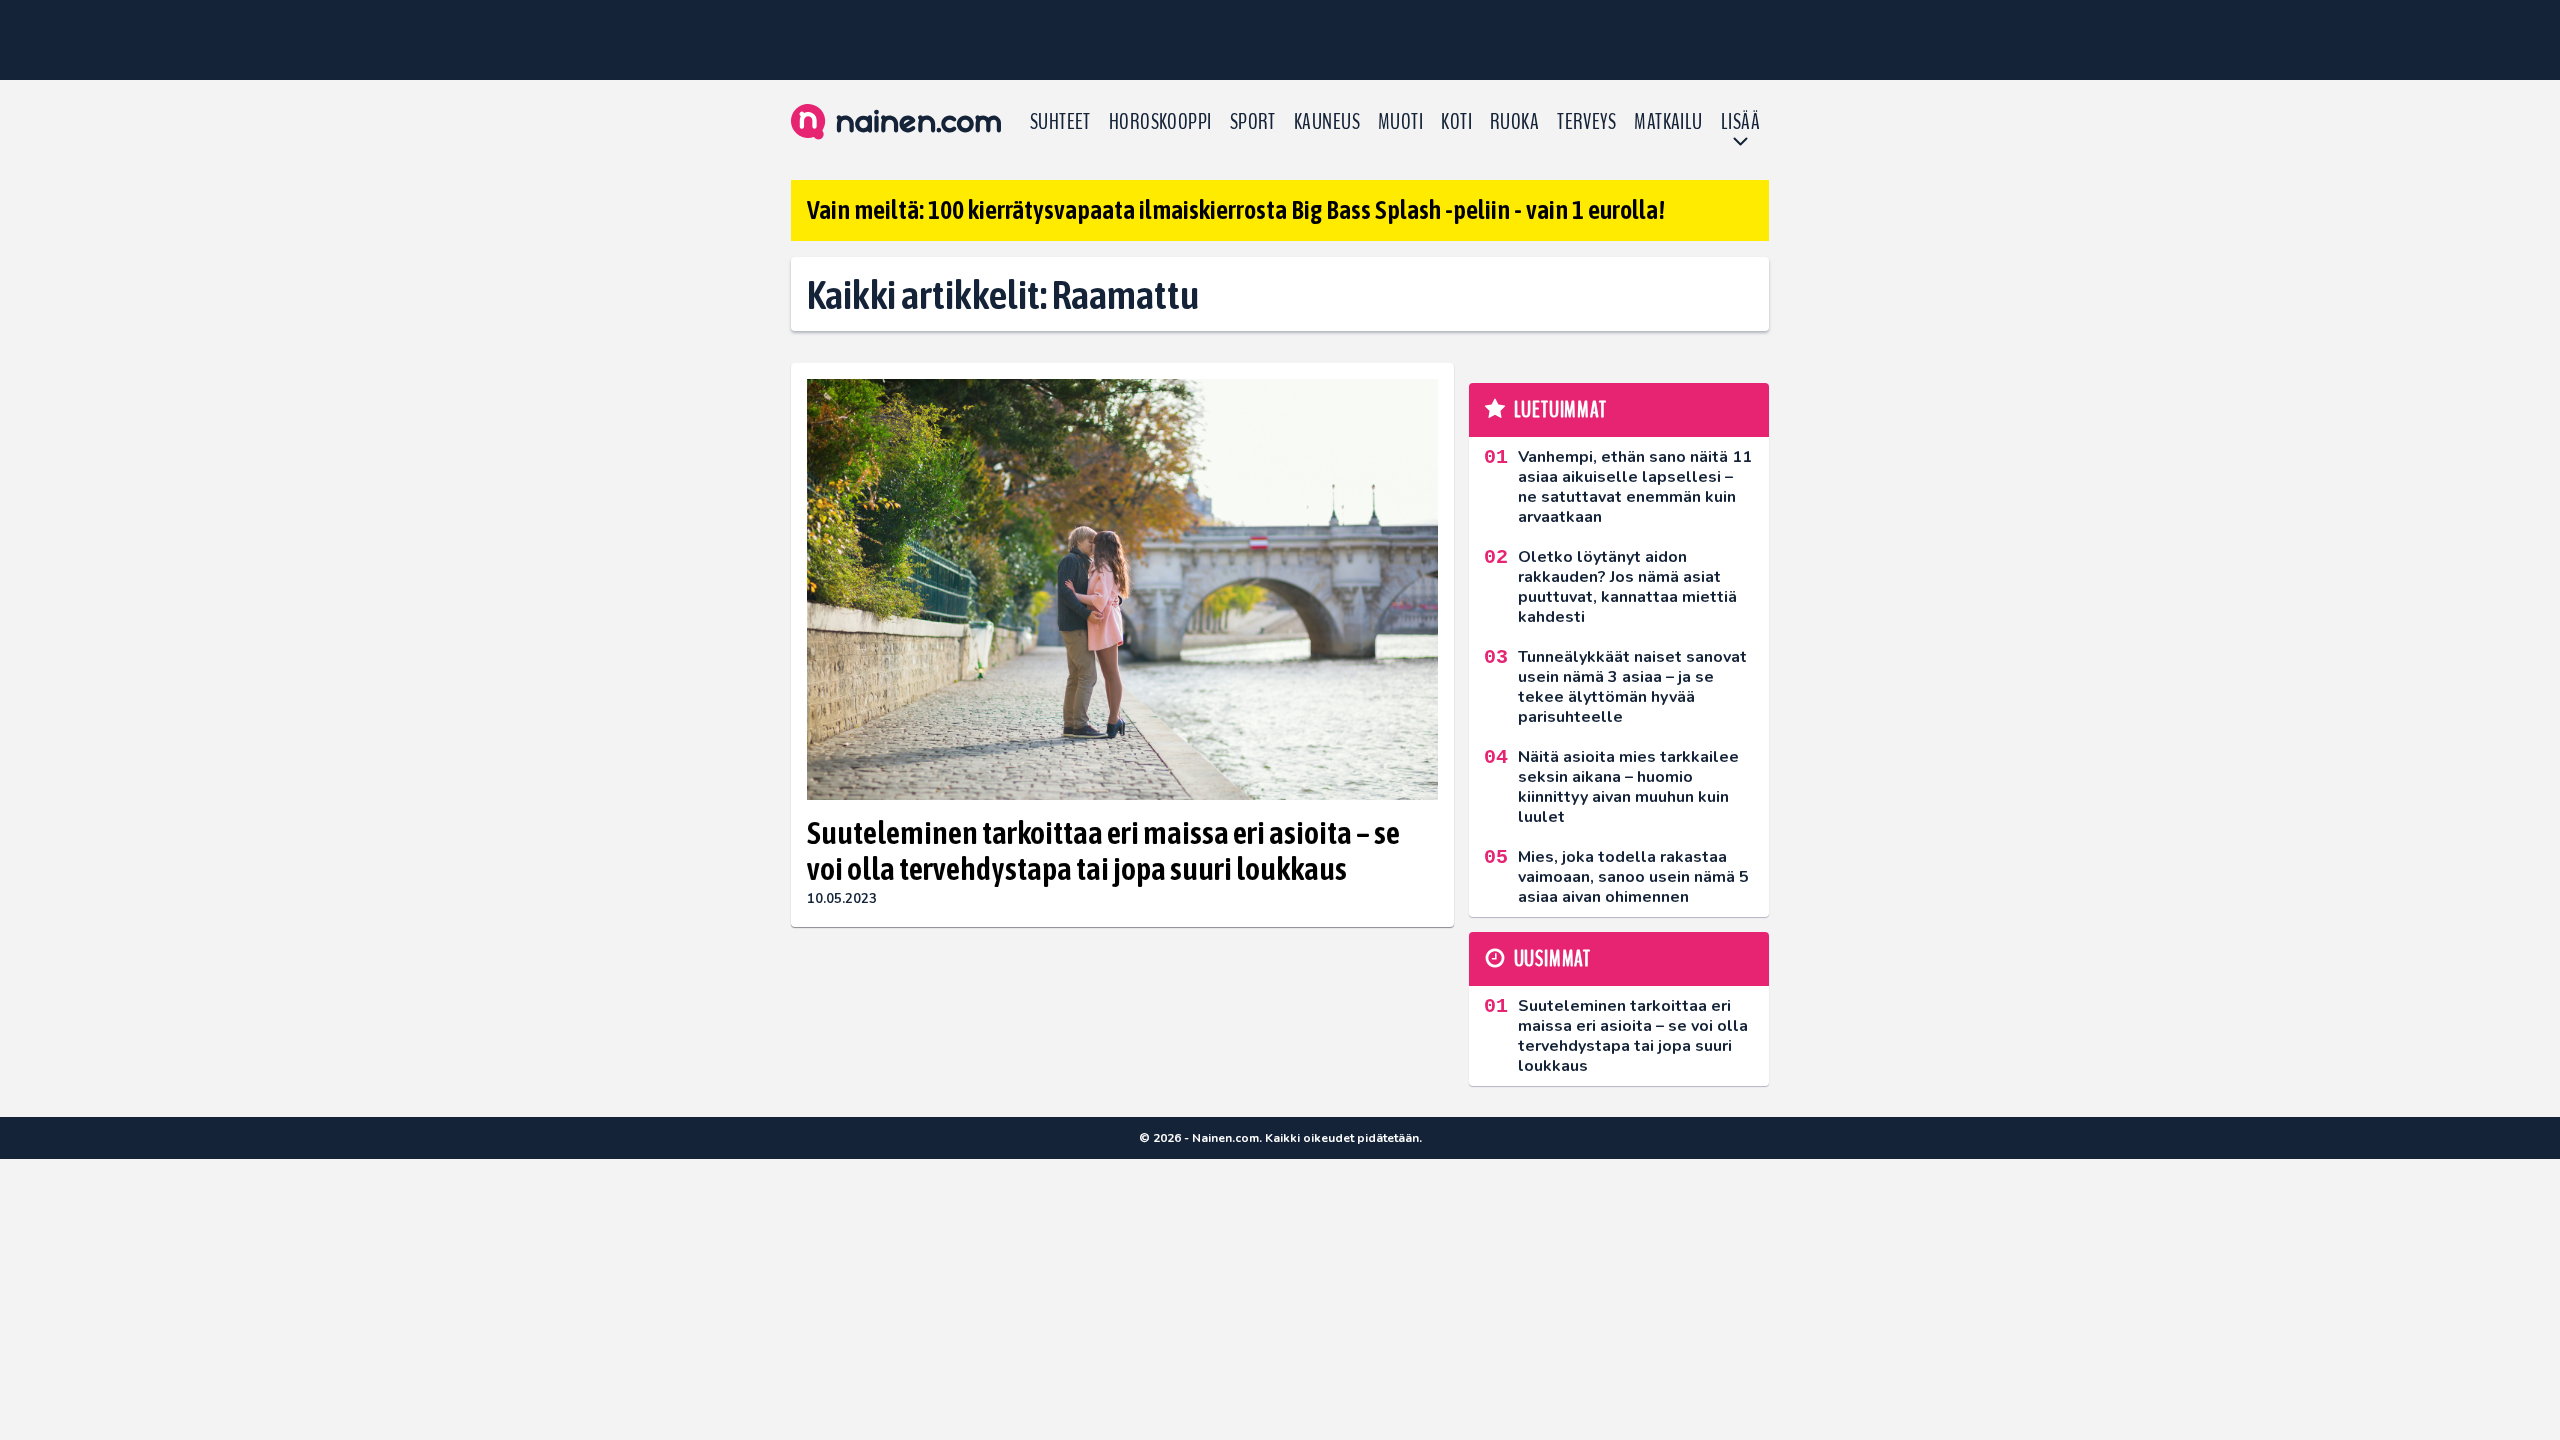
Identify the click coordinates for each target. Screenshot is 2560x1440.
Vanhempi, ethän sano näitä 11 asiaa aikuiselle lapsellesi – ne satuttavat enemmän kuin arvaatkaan (1635, 487)
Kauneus (1327, 122)
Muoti (1400, 122)
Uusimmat (1552, 959)
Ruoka (1514, 122)
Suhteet (1060, 122)
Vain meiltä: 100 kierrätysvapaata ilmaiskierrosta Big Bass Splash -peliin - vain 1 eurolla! (1236, 210)
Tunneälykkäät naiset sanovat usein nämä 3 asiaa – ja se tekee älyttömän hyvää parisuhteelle (1632, 687)
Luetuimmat (1560, 410)
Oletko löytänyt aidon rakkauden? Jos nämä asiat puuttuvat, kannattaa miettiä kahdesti (1627, 587)
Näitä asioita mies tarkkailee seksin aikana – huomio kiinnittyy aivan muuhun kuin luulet (1628, 787)
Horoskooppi (1160, 122)
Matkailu (1668, 122)
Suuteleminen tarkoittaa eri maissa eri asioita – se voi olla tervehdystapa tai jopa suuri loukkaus (1103, 851)
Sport (1253, 122)
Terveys (1586, 122)
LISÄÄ (1740, 122)
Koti (1456, 122)
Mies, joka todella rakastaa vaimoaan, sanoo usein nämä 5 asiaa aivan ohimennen (1633, 877)
